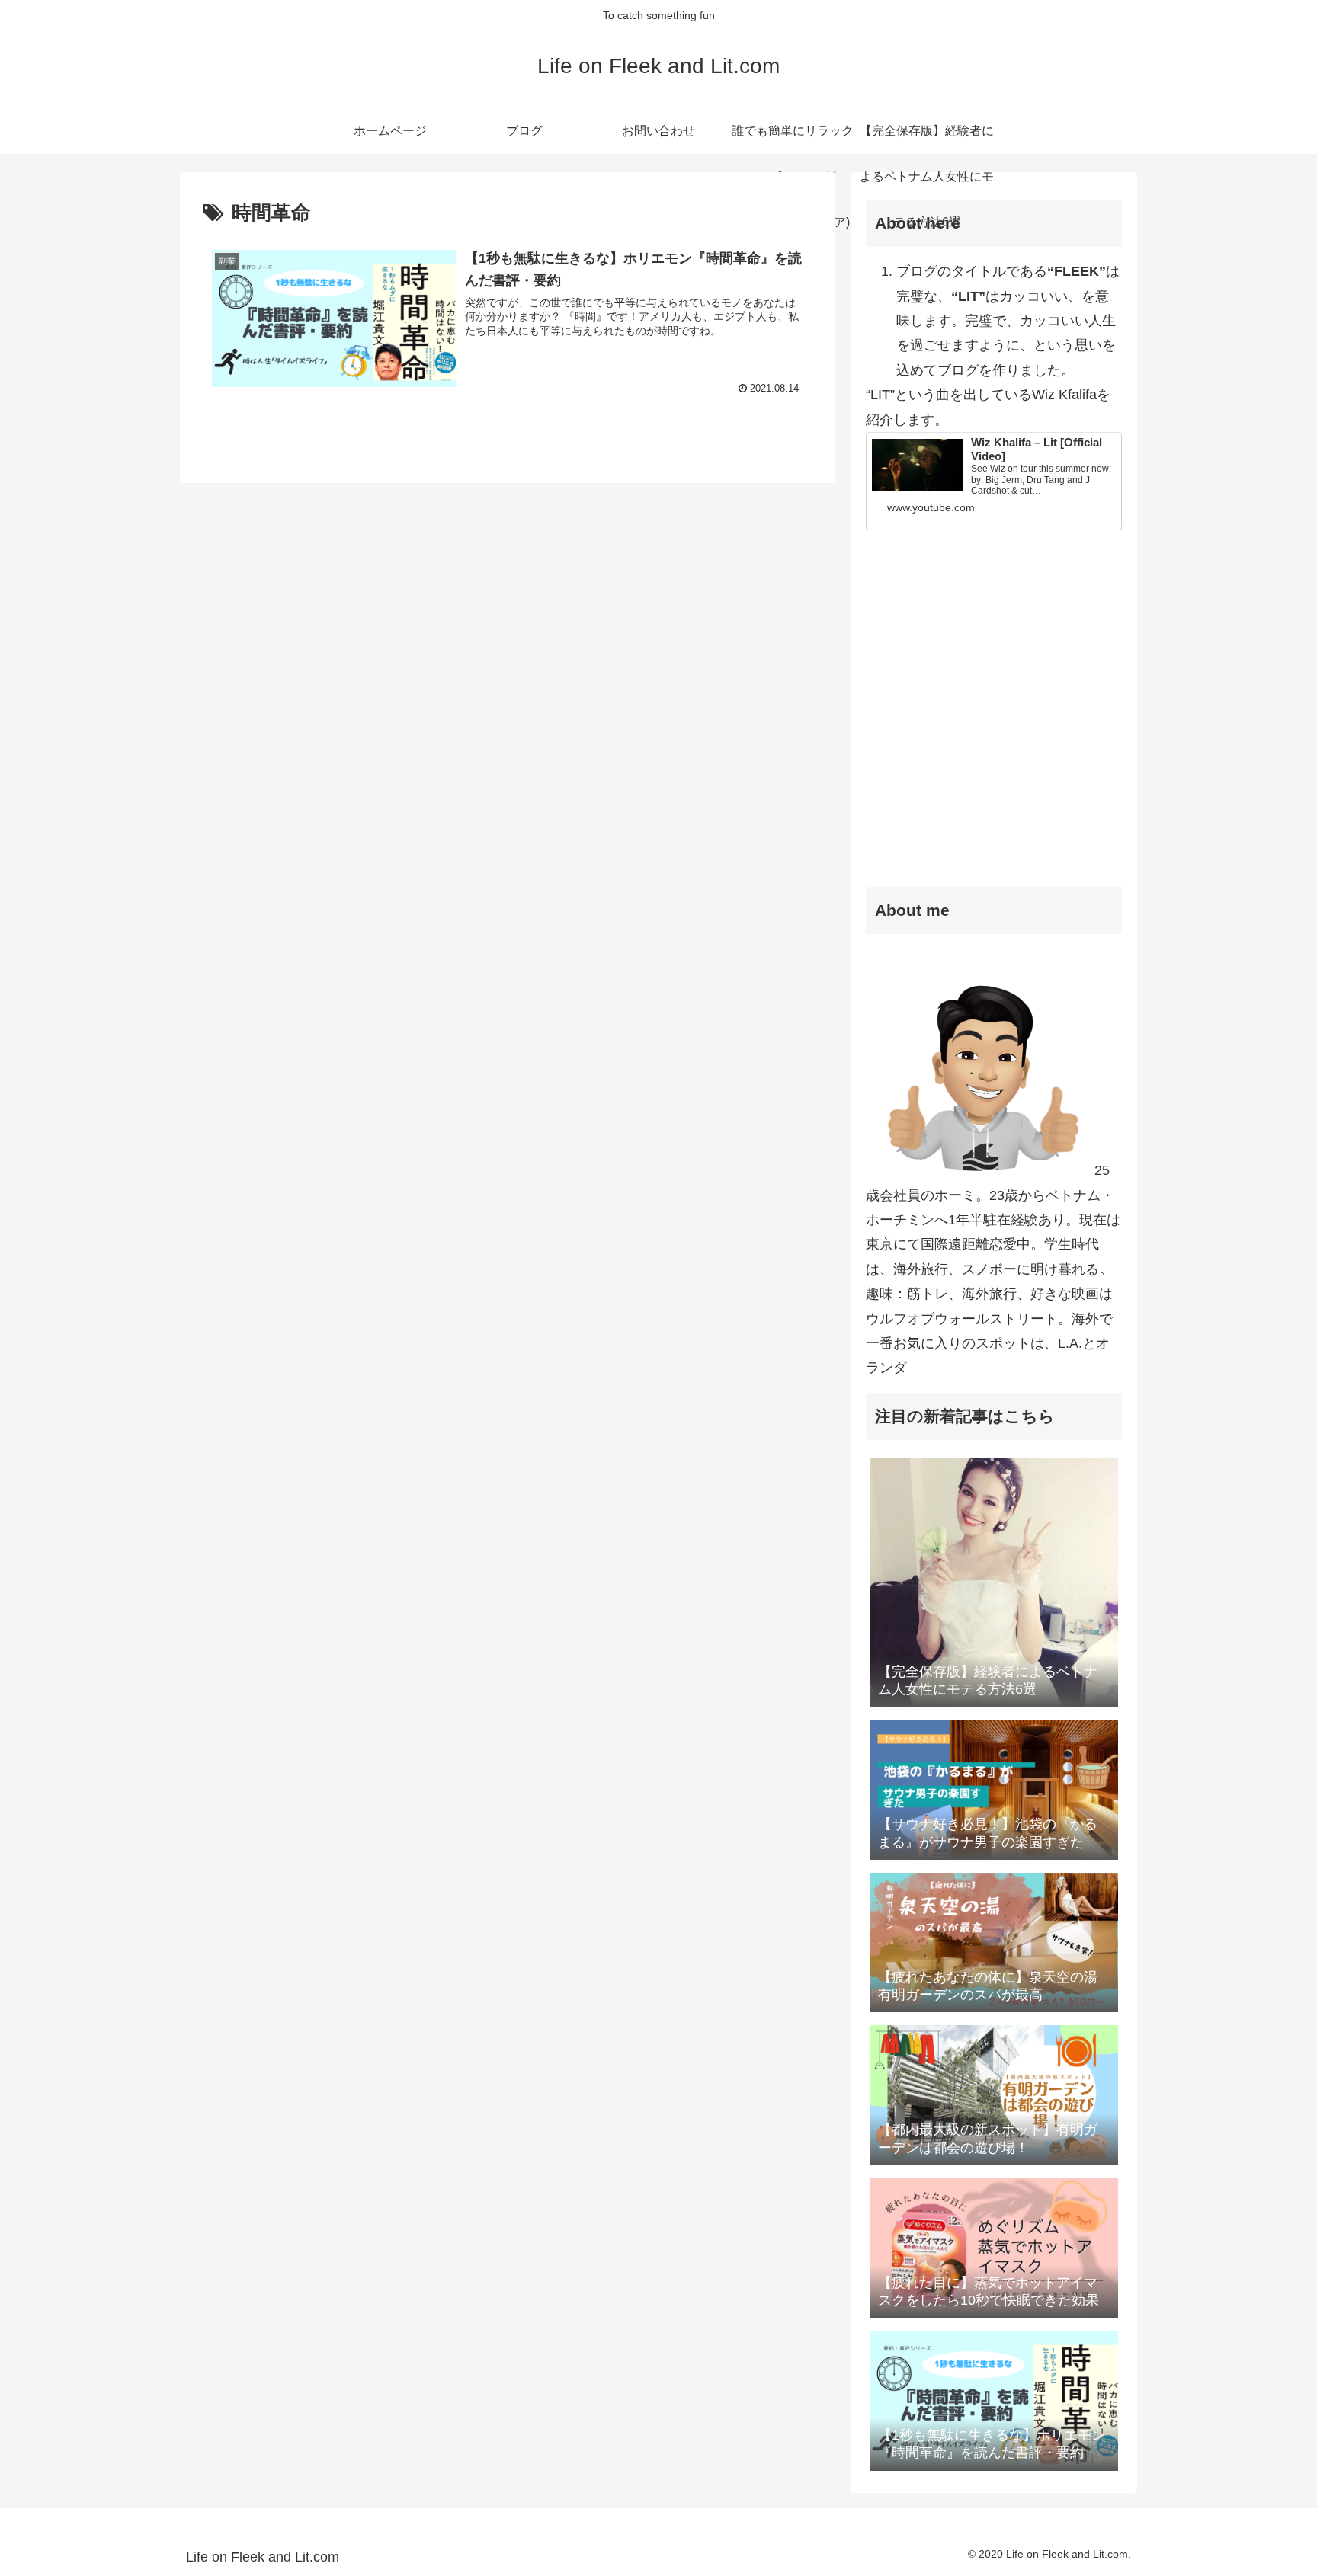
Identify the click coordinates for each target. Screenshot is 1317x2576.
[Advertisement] (994, 744)
